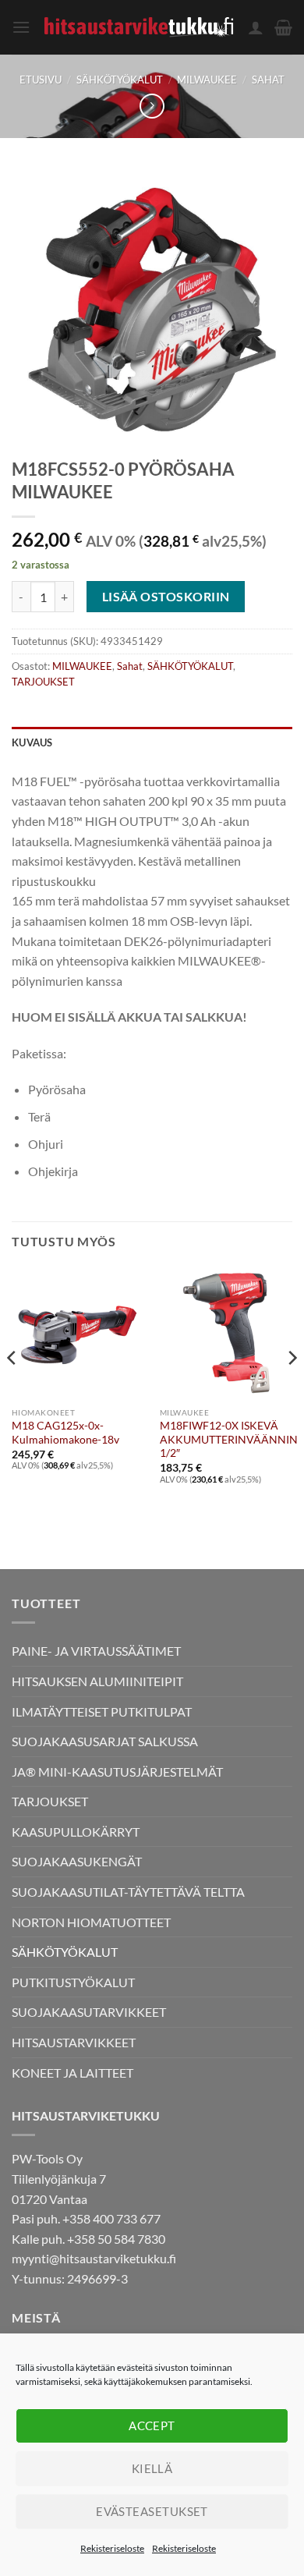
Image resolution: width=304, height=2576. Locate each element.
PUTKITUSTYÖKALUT (73, 1982)
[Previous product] (152, 106)
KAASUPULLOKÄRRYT (76, 1832)
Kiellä (152, 2468)
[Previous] (12, 1389)
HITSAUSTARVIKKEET (74, 2042)
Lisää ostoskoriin (166, 597)
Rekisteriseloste (112, 2548)
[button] (21, 27)
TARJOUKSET (43, 682)
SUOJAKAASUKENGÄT (77, 1861)
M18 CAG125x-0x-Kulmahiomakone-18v (65, 1433)
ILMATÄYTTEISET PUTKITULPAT (102, 1711)
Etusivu (41, 80)
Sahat (268, 80)
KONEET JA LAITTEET (72, 2073)
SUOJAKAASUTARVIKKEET (89, 2012)
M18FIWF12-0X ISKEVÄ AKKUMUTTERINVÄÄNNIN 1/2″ (229, 1439)
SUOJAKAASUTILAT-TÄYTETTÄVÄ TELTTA (128, 1892)
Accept (152, 2425)
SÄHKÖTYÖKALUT (120, 80)
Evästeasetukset (152, 2511)
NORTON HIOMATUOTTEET (91, 1922)
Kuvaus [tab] (32, 742)
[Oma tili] (256, 27)
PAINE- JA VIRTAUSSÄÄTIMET (96, 1651)
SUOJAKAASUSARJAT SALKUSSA (105, 1741)
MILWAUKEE (207, 80)
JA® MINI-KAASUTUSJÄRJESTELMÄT (117, 1772)
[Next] (292, 1389)
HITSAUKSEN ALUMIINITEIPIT (97, 1681)
